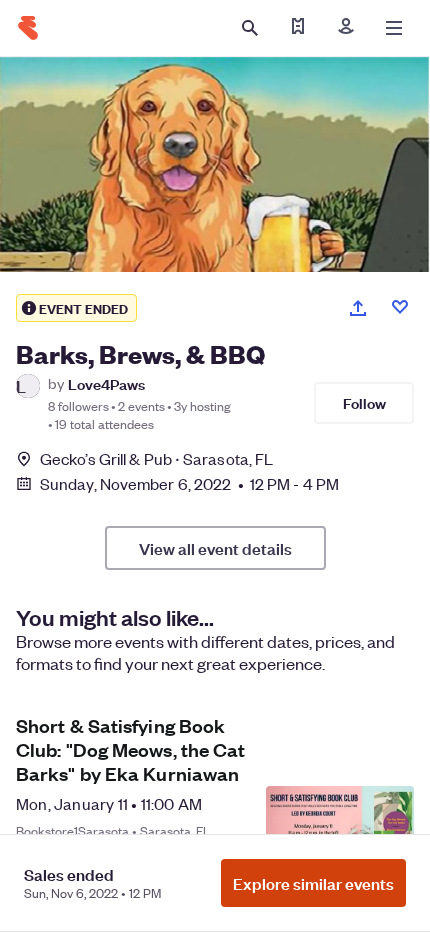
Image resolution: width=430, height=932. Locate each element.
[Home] (28, 28)
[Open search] (250, 28)
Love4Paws (106, 383)
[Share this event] (358, 308)
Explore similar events (313, 883)
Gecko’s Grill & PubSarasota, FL (156, 458)
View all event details (215, 548)
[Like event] (400, 307)
